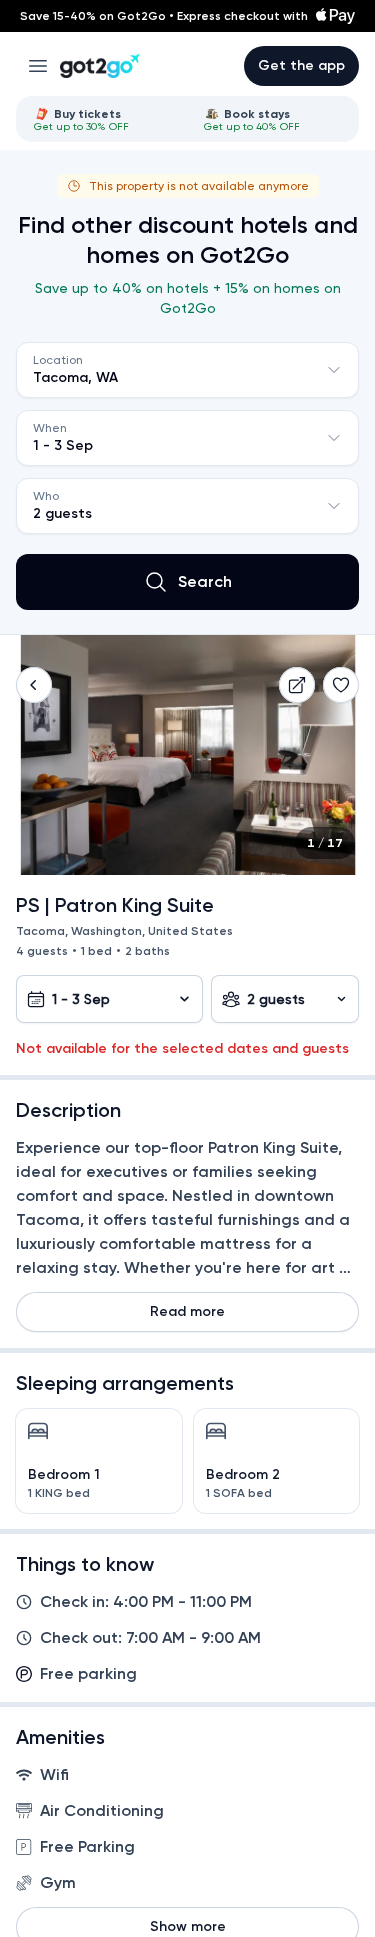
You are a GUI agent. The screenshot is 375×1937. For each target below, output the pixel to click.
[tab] (103, 119)
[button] (34, 685)
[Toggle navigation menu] (38, 66)
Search (205, 581)
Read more (187, 1311)
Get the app (301, 65)
